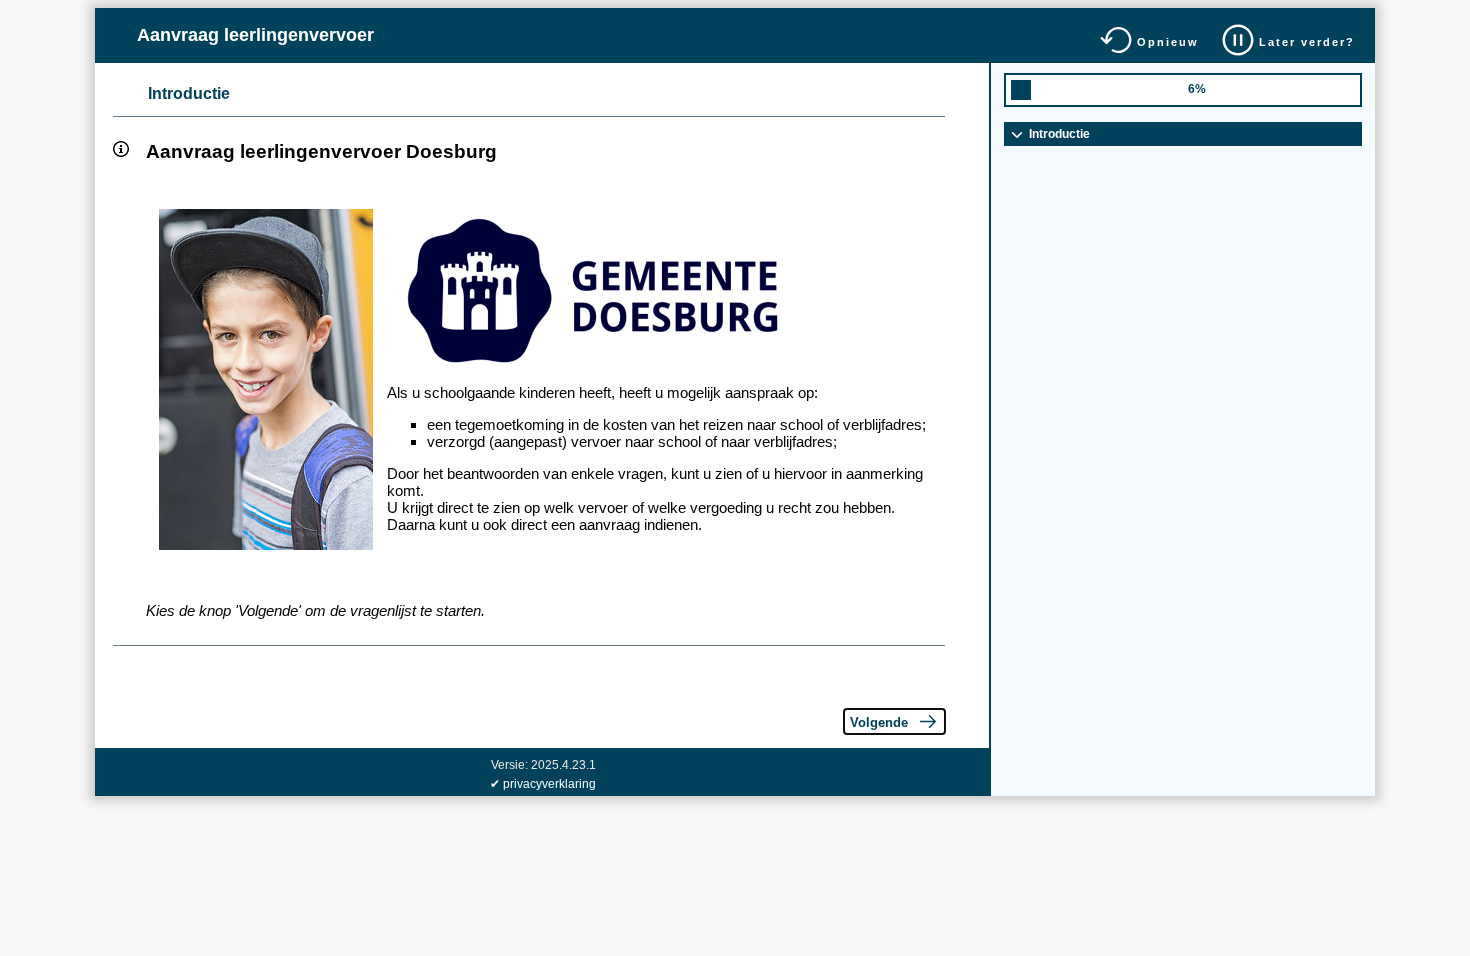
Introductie (189, 93)
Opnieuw (1168, 42)
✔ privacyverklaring (543, 784)
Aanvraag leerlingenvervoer (255, 35)
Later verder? (1307, 42)
